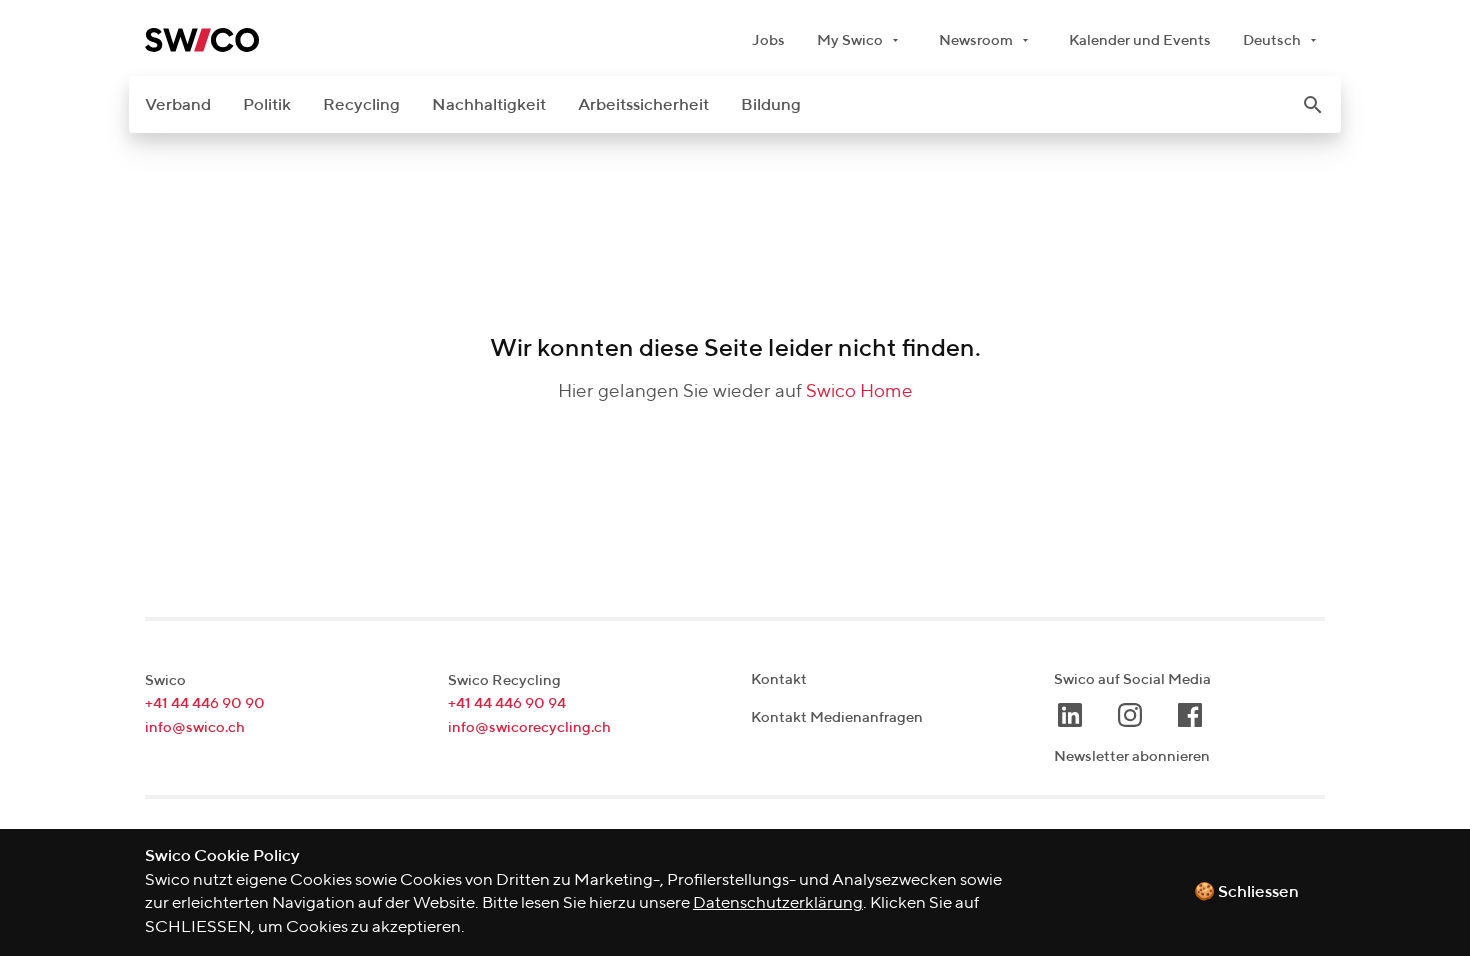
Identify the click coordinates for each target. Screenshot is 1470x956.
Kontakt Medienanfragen (837, 717)
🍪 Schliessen (1246, 892)
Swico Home (859, 391)
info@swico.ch (195, 727)
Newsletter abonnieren (1132, 756)
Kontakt (779, 679)
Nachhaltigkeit (489, 105)
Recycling (361, 105)
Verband (178, 105)
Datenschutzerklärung (778, 903)
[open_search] (1313, 105)
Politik (267, 105)
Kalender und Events (1140, 40)
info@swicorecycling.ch (529, 727)
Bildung (771, 105)
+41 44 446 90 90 (205, 703)
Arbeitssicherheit (643, 105)
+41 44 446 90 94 (507, 703)
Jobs (768, 40)
